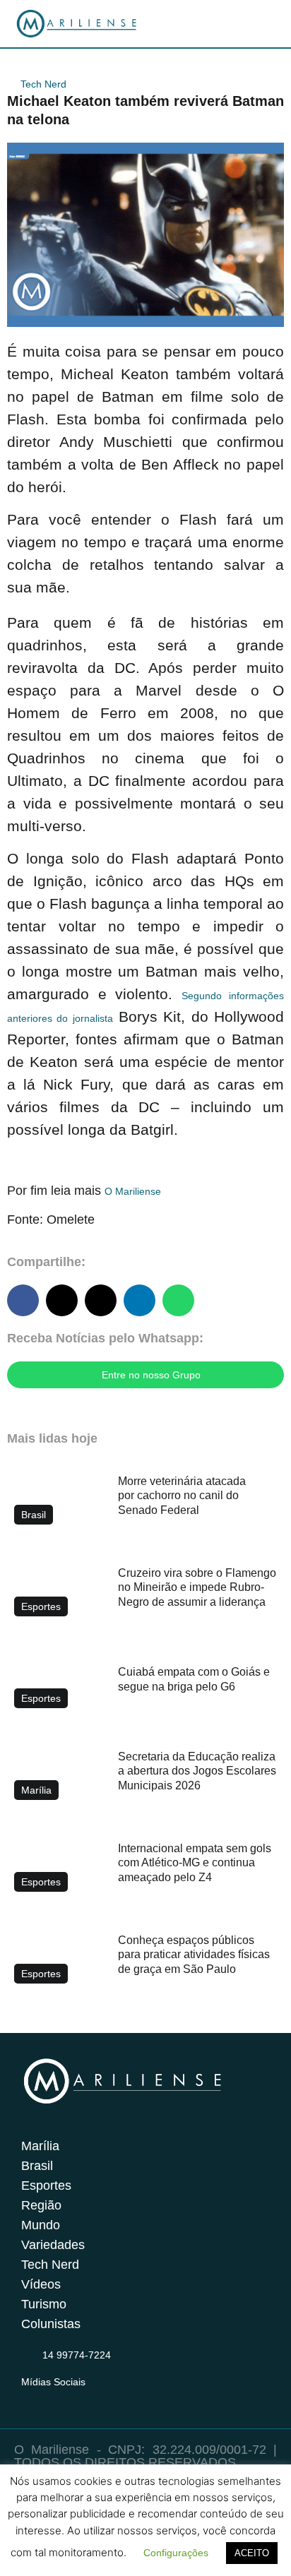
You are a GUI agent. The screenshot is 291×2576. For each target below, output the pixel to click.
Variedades (53, 2245)
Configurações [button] (176, 2553)
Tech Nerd (43, 84)
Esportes (46, 2186)
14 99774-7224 (77, 2355)
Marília (40, 2146)
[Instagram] (30, 2399)
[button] (23, 1300)
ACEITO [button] (252, 2553)
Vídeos (41, 2284)
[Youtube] (85, 2399)
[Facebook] (57, 2399)
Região (41, 2205)
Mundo (41, 2225)
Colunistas (51, 2324)
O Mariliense (133, 1191)
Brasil (37, 2166)
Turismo (44, 2304)
